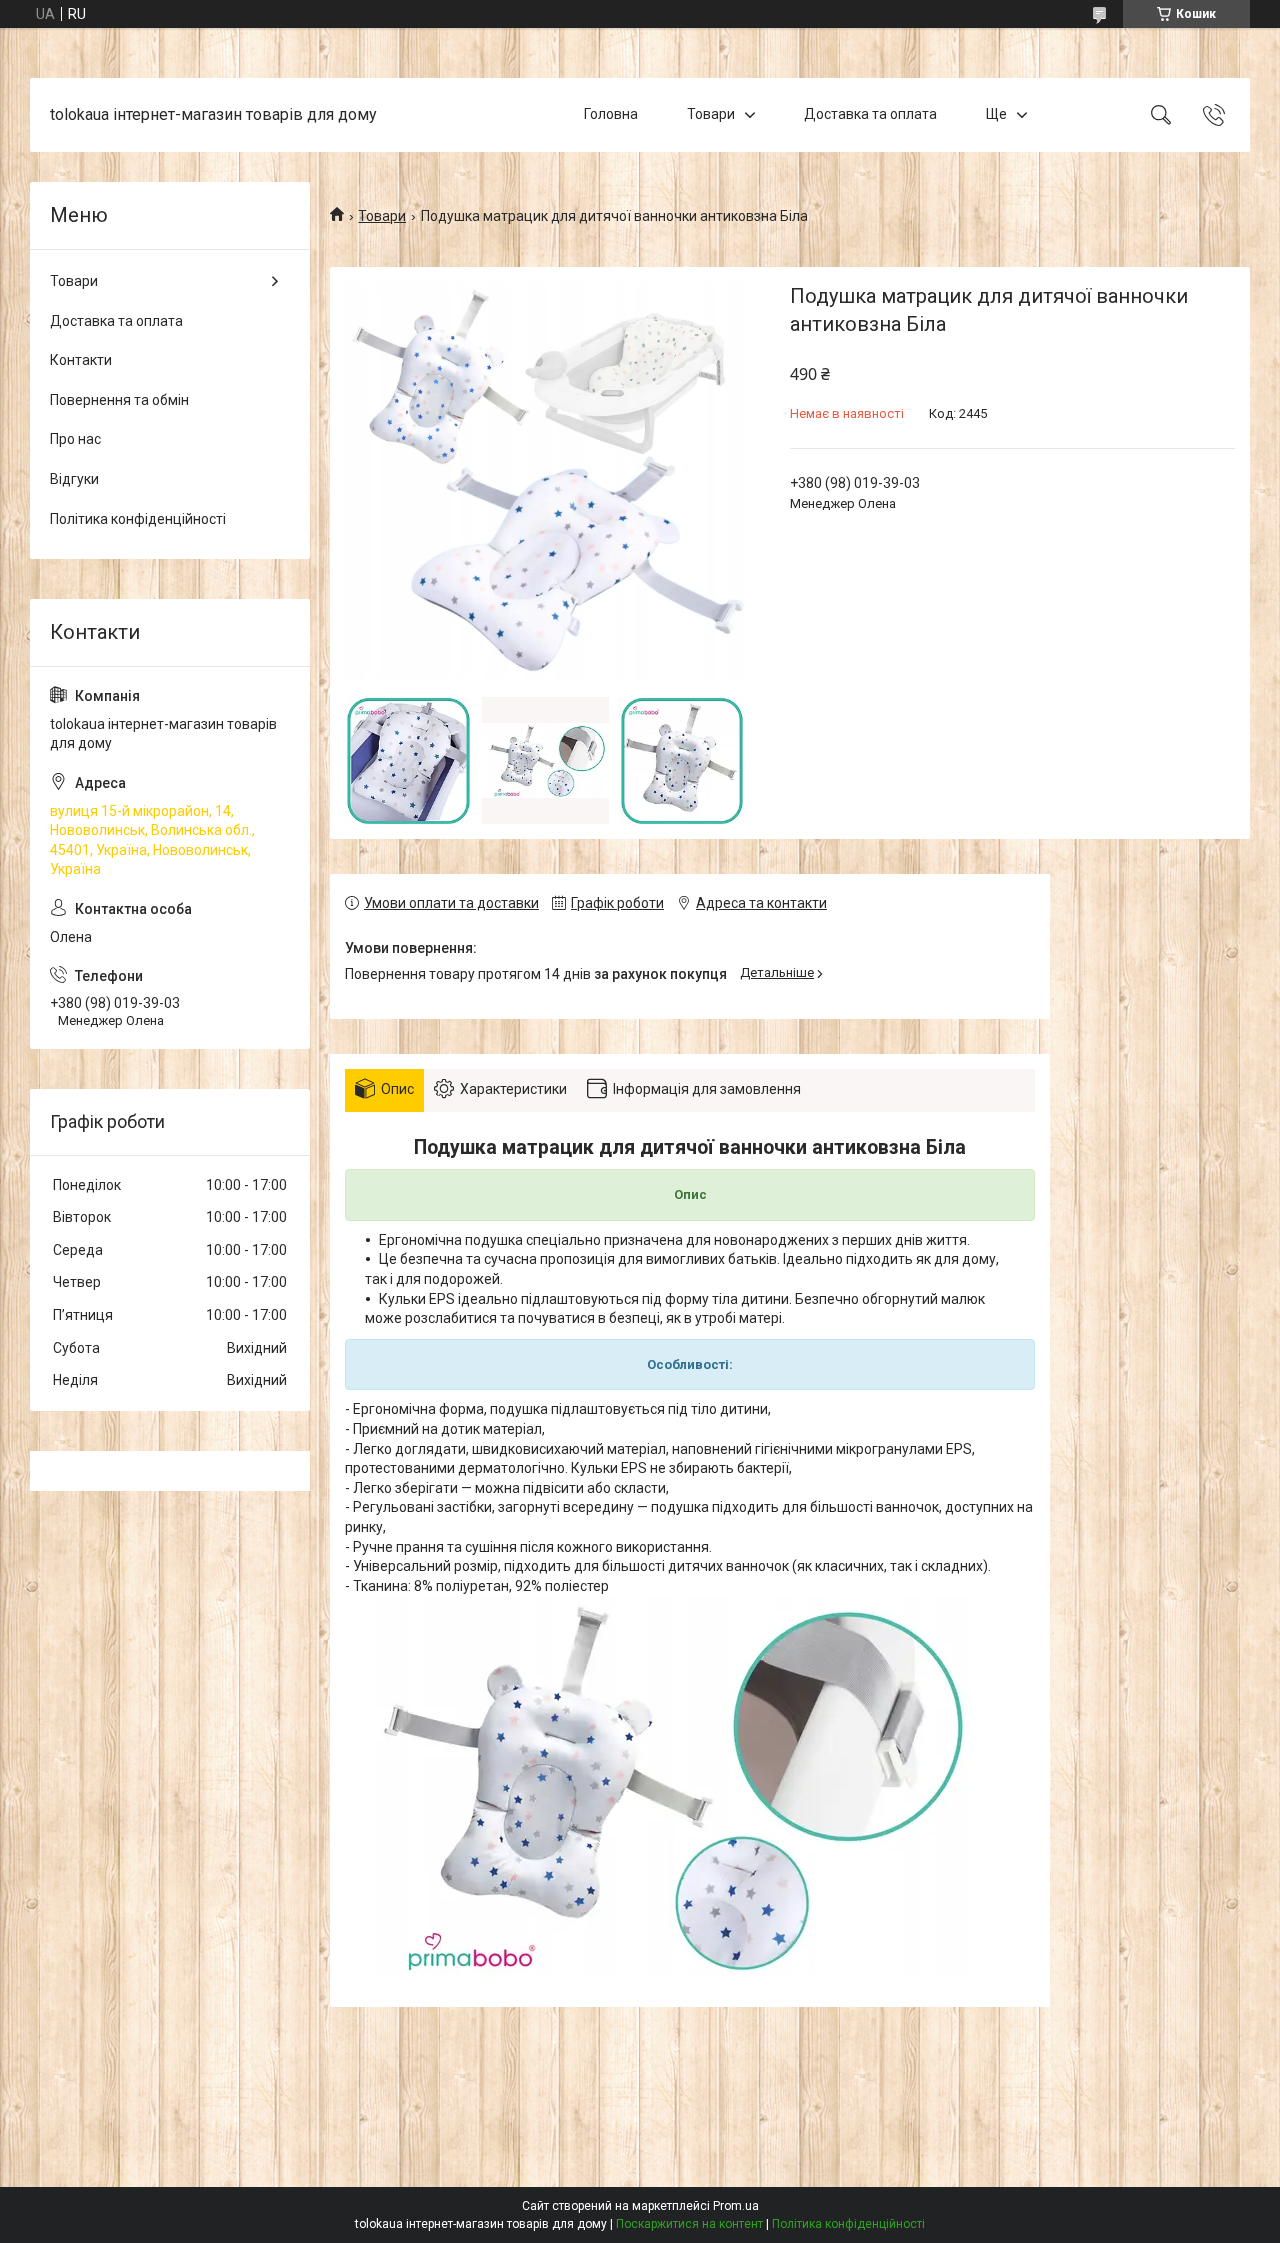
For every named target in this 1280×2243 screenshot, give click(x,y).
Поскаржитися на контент (689, 2224)
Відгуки (74, 479)
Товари (711, 114)
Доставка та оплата (870, 114)
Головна (611, 114)
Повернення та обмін (119, 400)
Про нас (75, 439)
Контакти (81, 360)
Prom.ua (736, 2206)
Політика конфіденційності (138, 519)
